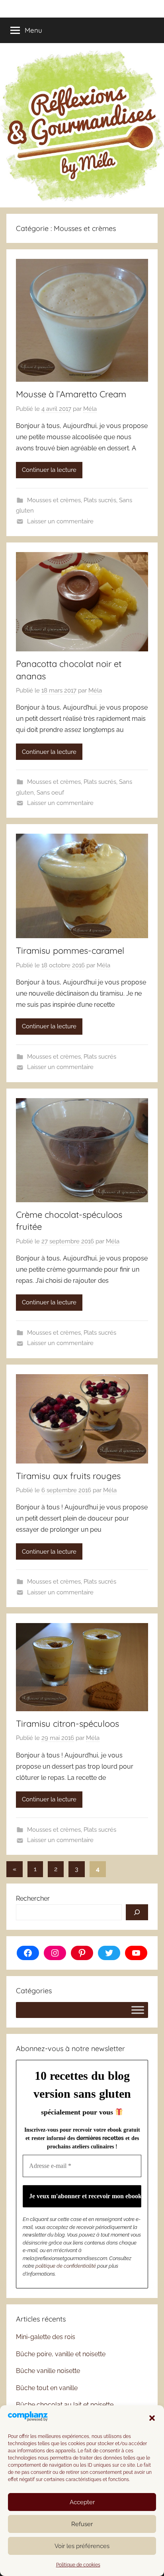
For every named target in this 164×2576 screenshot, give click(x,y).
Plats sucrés (100, 500)
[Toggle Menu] (138, 2010)
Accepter (82, 2502)
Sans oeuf (50, 793)
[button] (152, 2418)
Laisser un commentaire (60, 521)
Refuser (82, 2524)
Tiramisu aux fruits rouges (68, 1476)
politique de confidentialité (66, 2266)
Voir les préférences (82, 2546)
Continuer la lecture (49, 470)
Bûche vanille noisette (48, 2371)
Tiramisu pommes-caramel (70, 951)
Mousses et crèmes (54, 500)
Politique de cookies (78, 2565)
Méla (90, 409)
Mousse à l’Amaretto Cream (71, 394)
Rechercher (33, 1898)
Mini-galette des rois (46, 2337)
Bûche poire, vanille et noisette (61, 2354)
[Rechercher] (137, 1912)
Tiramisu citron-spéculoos (67, 1724)
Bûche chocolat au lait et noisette (65, 2405)
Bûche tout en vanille (47, 2388)
